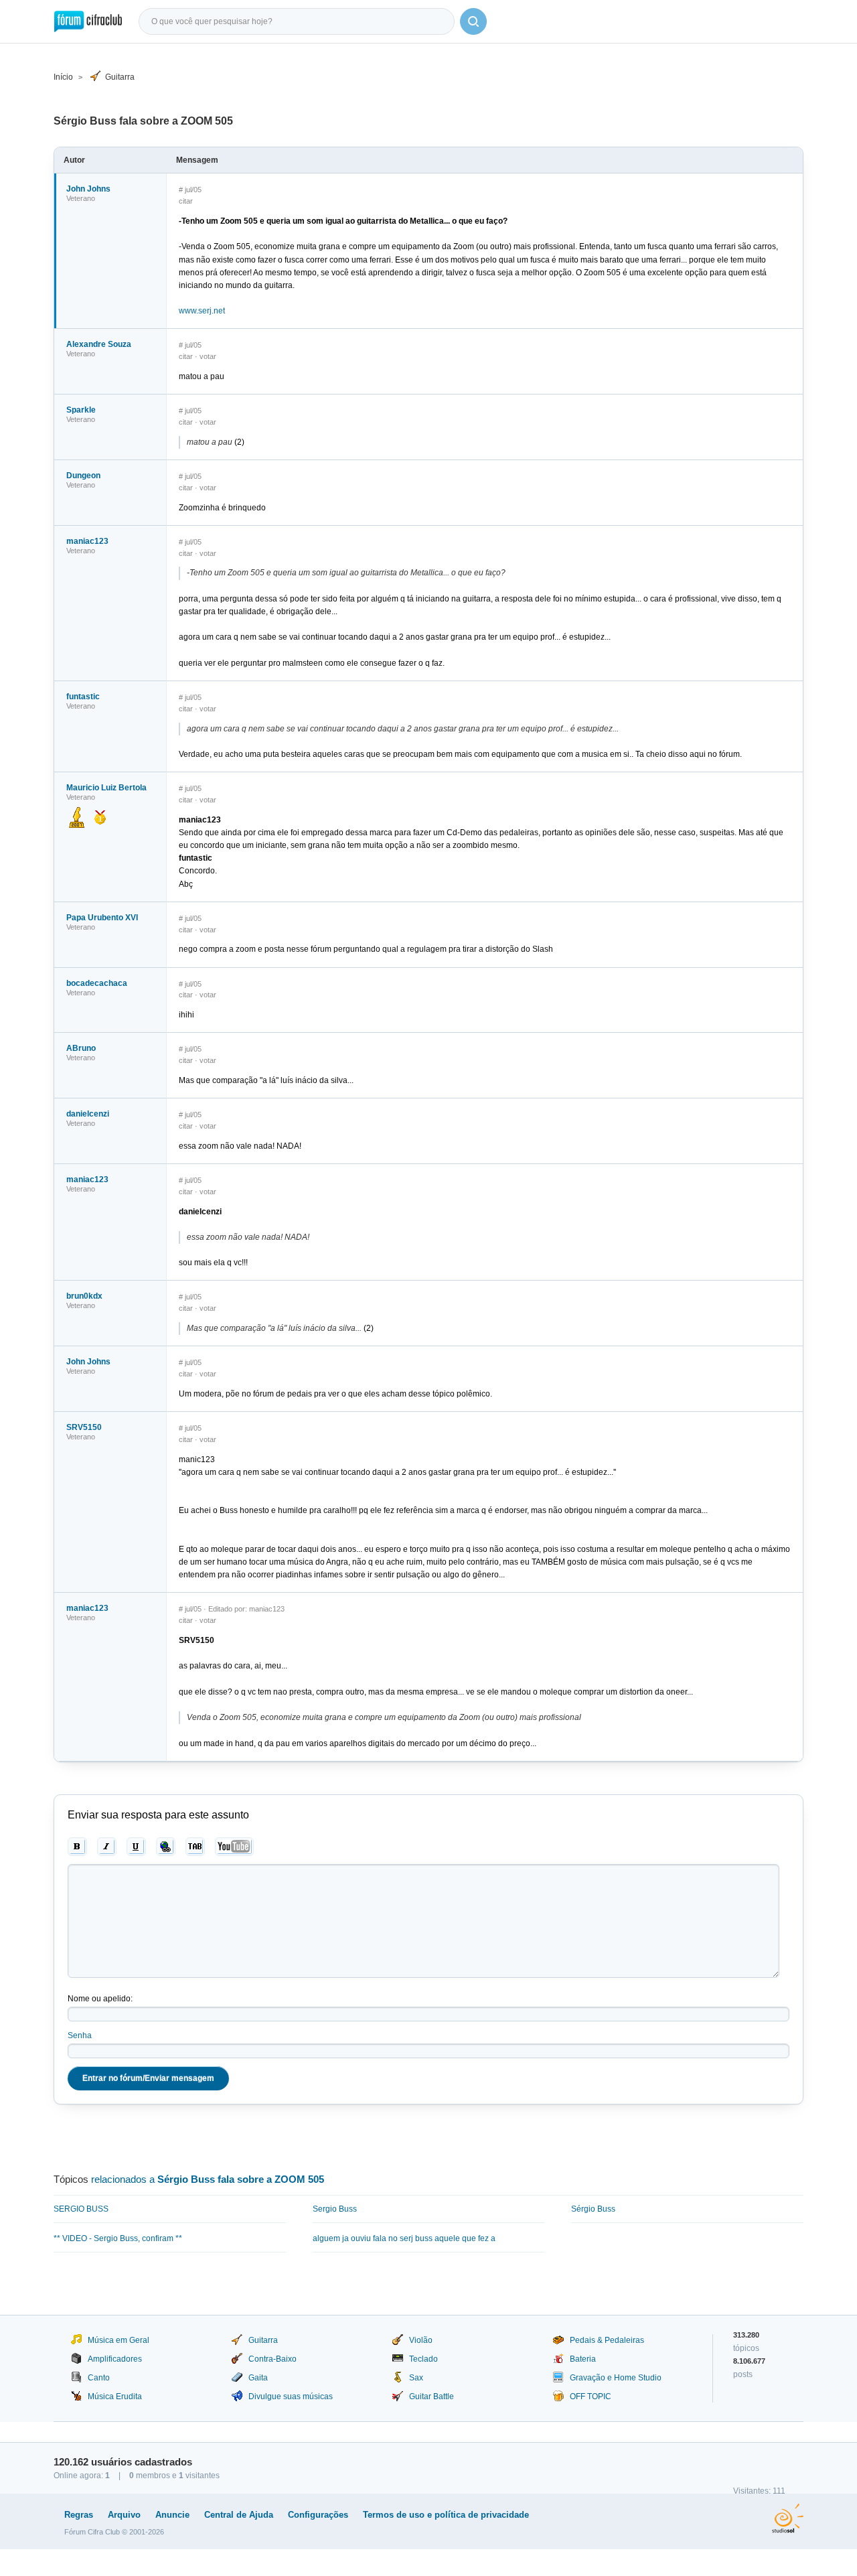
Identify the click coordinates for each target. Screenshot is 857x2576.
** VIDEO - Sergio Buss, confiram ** (118, 2238)
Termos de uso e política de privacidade (446, 2515)
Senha (80, 2035)
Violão (421, 2340)
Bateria (583, 2359)
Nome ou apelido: (100, 1999)
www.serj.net (202, 311)
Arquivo (124, 2515)
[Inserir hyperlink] (166, 1847)
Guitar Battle (432, 2396)
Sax (416, 2378)
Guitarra (120, 77)
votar (208, 356)
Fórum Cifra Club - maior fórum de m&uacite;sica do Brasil (88, 21)
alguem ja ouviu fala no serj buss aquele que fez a (404, 2238)
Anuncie (172, 2515)
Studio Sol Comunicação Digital (788, 2518)
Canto (99, 2378)
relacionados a (208, 2179)
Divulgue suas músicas (291, 2396)
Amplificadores (115, 2359)
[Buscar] (473, 21)
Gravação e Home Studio (616, 2378)
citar (186, 201)
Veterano (81, 198)
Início (63, 77)
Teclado (423, 2359)
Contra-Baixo (272, 2359)
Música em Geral (119, 2340)
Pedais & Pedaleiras (607, 2340)
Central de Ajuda (239, 2515)
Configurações (318, 2515)
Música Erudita (115, 2396)
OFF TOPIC (591, 2396)
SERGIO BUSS (81, 2209)
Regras (79, 2515)
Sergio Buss (335, 2209)
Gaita (258, 2378)
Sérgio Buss (593, 2209)
